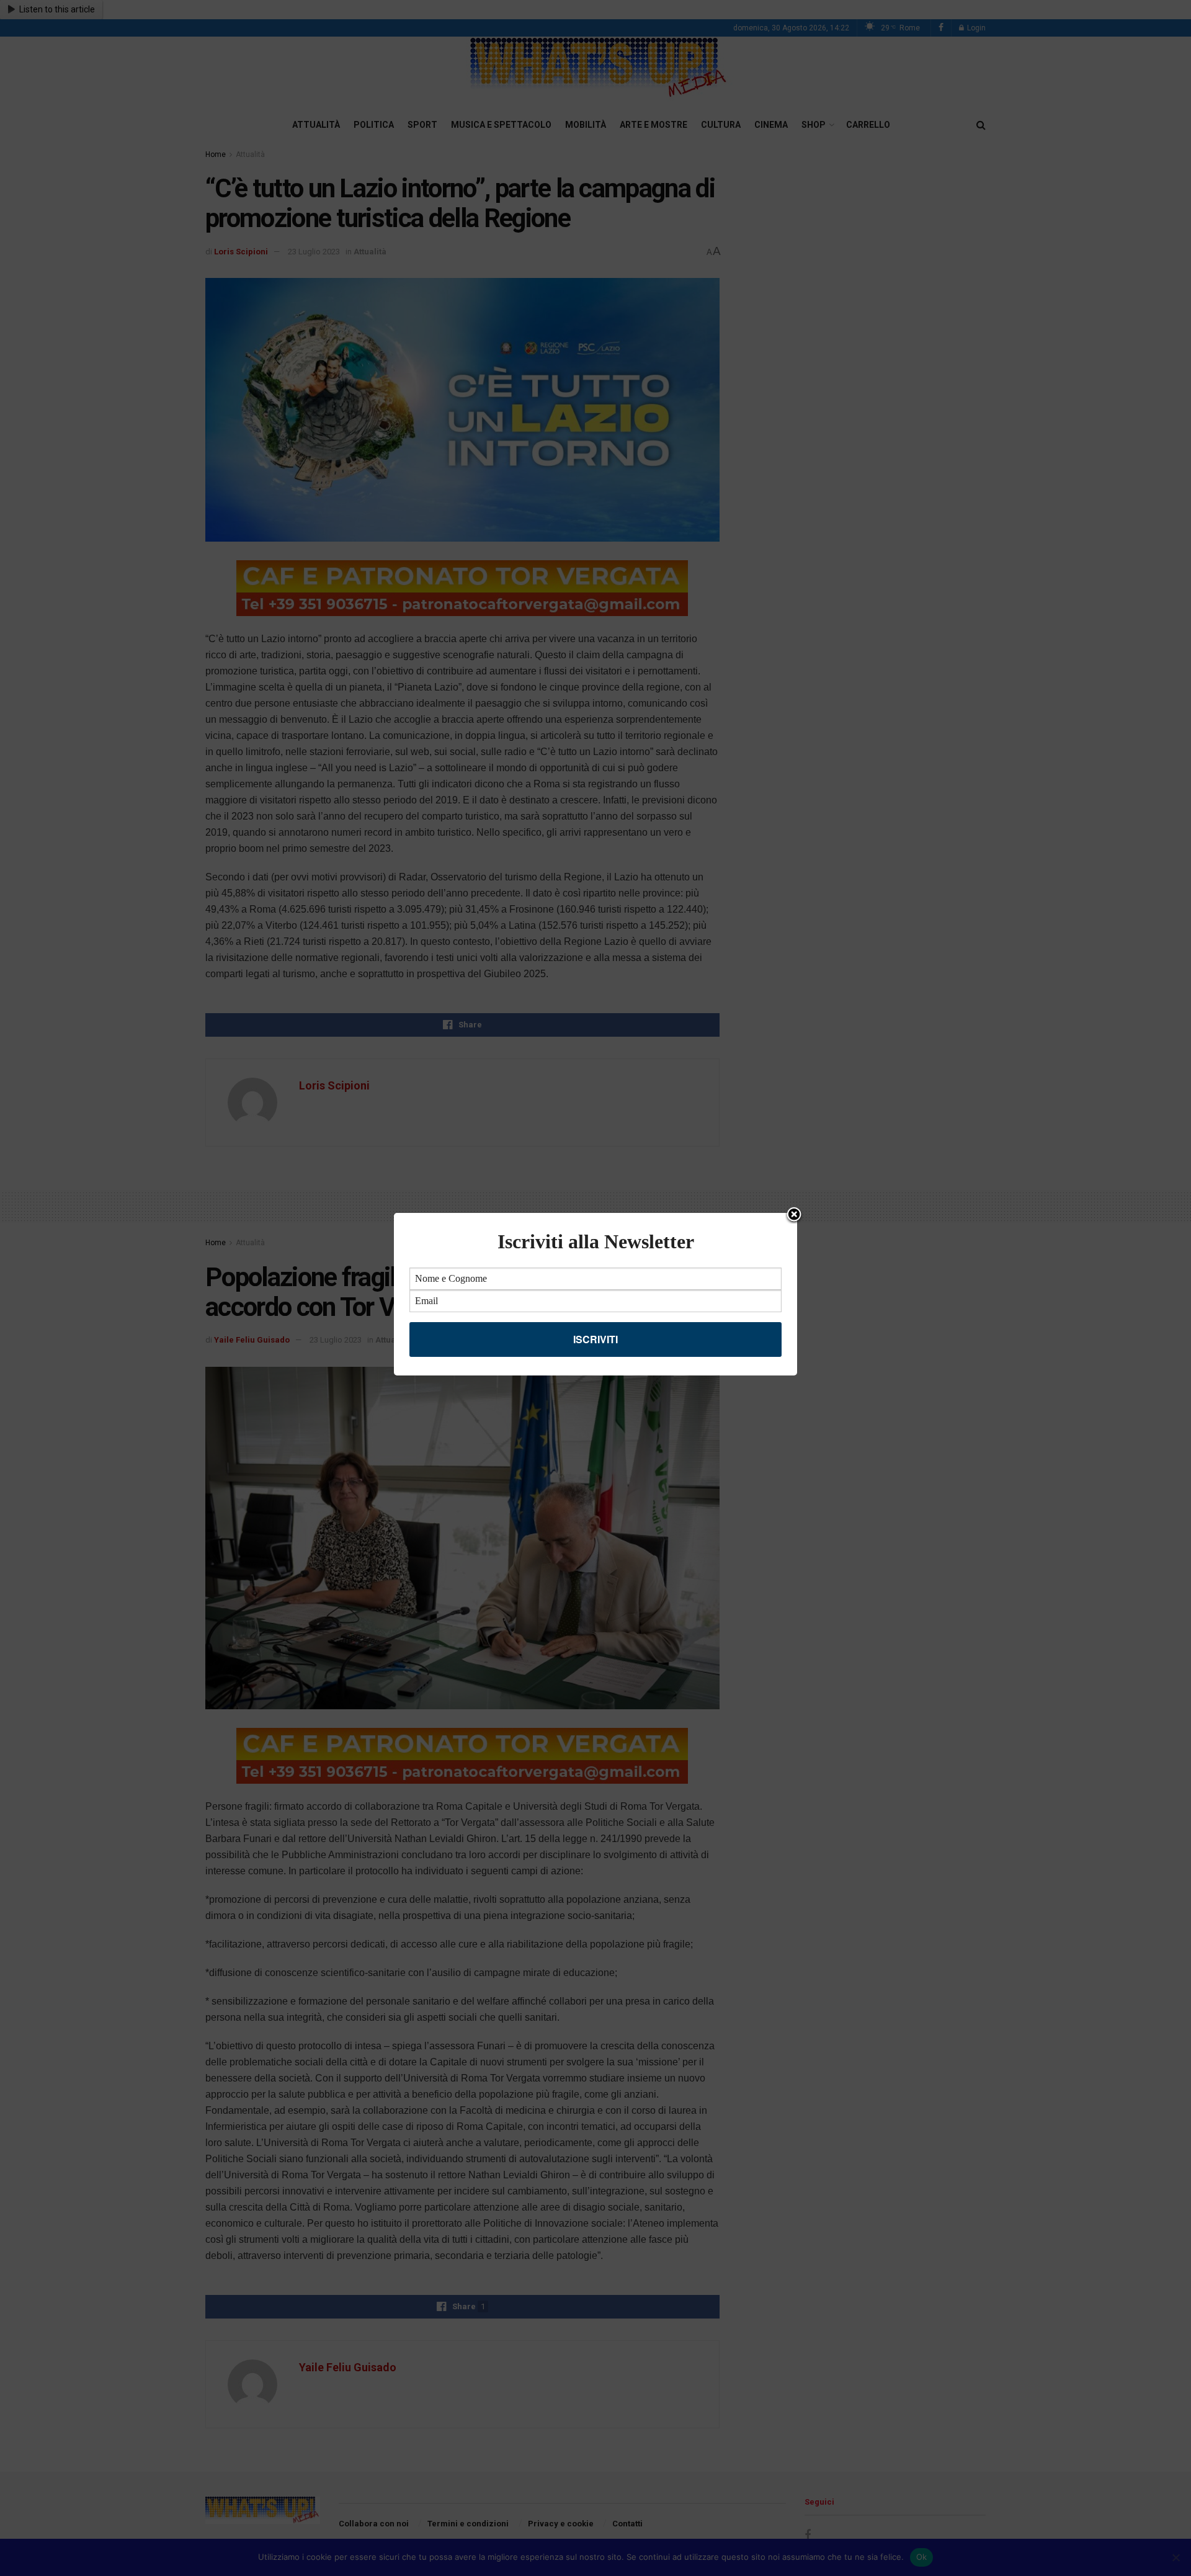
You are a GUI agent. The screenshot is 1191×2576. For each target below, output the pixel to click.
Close (794, 1215)
